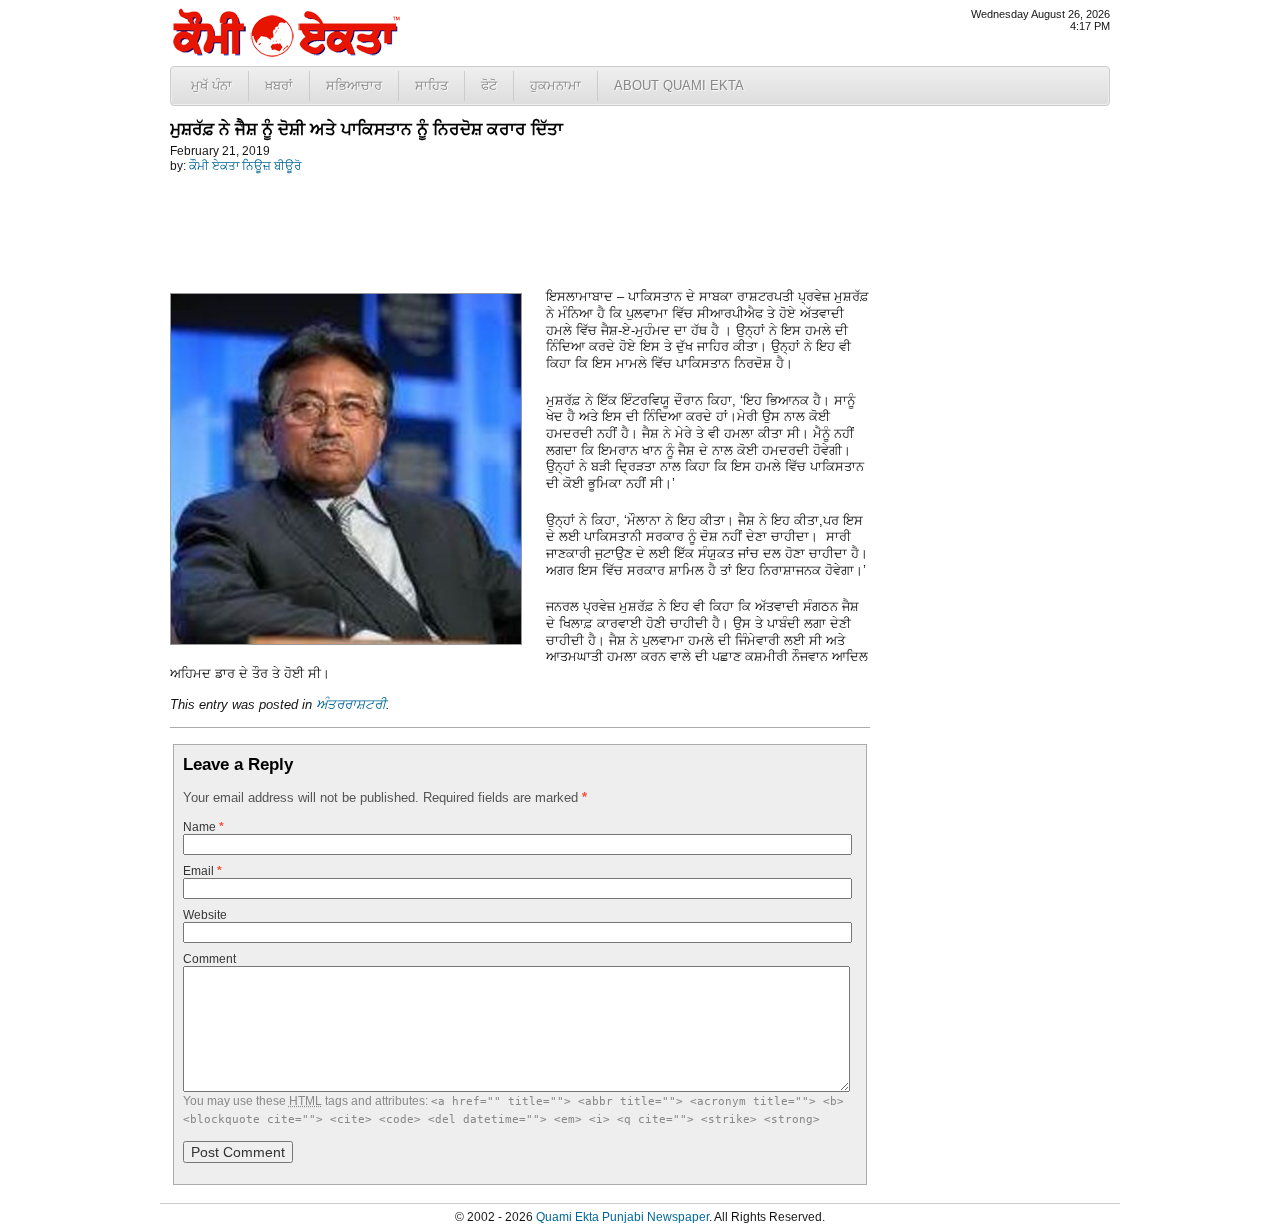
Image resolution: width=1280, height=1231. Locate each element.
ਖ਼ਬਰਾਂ (279, 85)
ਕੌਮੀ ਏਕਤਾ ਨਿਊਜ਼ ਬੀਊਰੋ (245, 166)
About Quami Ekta (679, 85)
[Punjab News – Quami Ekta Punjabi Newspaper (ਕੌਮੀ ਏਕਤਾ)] (285, 52)
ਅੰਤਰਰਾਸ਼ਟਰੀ (351, 704)
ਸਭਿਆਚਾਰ (354, 85)
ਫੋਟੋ (489, 85)
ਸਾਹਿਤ (431, 85)
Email (202, 871)
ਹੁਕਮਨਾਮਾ (555, 85)
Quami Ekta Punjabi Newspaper (622, 1217)
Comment (209, 959)
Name (203, 827)
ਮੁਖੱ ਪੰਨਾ (211, 85)
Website (205, 915)
